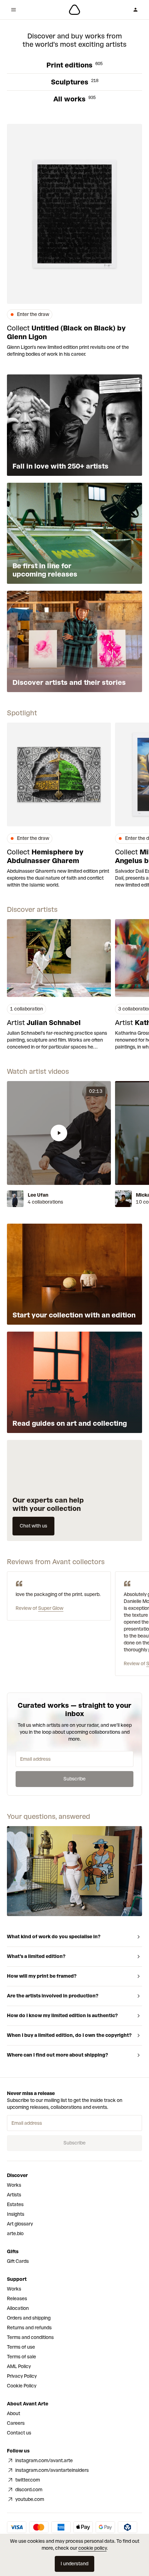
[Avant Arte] (74, 10)
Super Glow (51, 1608)
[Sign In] (135, 10)
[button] (59, 1133)
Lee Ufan (38, 1195)
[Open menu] (14, 10)
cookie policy (93, 2548)
